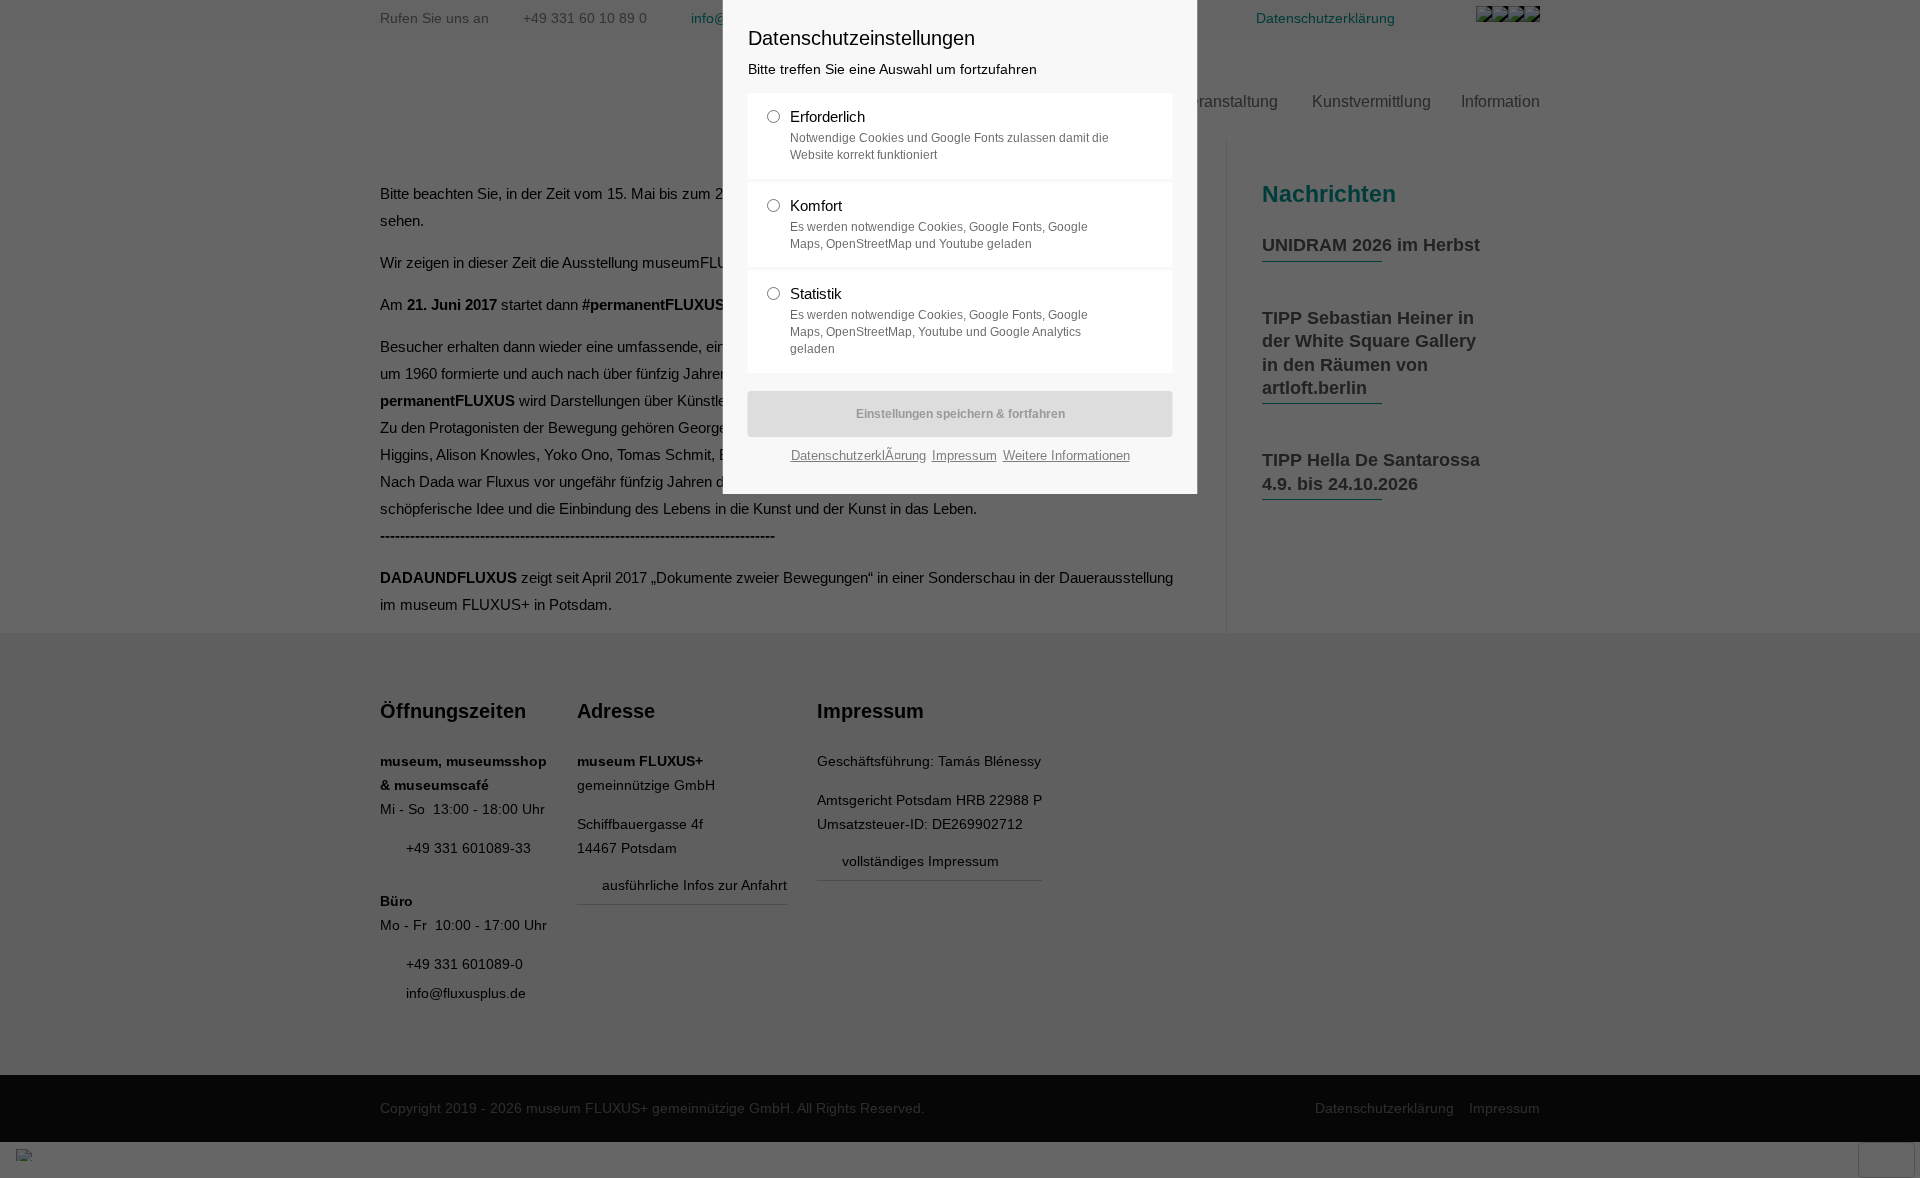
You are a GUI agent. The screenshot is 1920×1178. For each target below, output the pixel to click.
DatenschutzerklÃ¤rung (858, 455)
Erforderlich (949, 135)
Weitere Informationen (1066, 455)
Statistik (939, 320)
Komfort (939, 224)
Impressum (964, 455)
